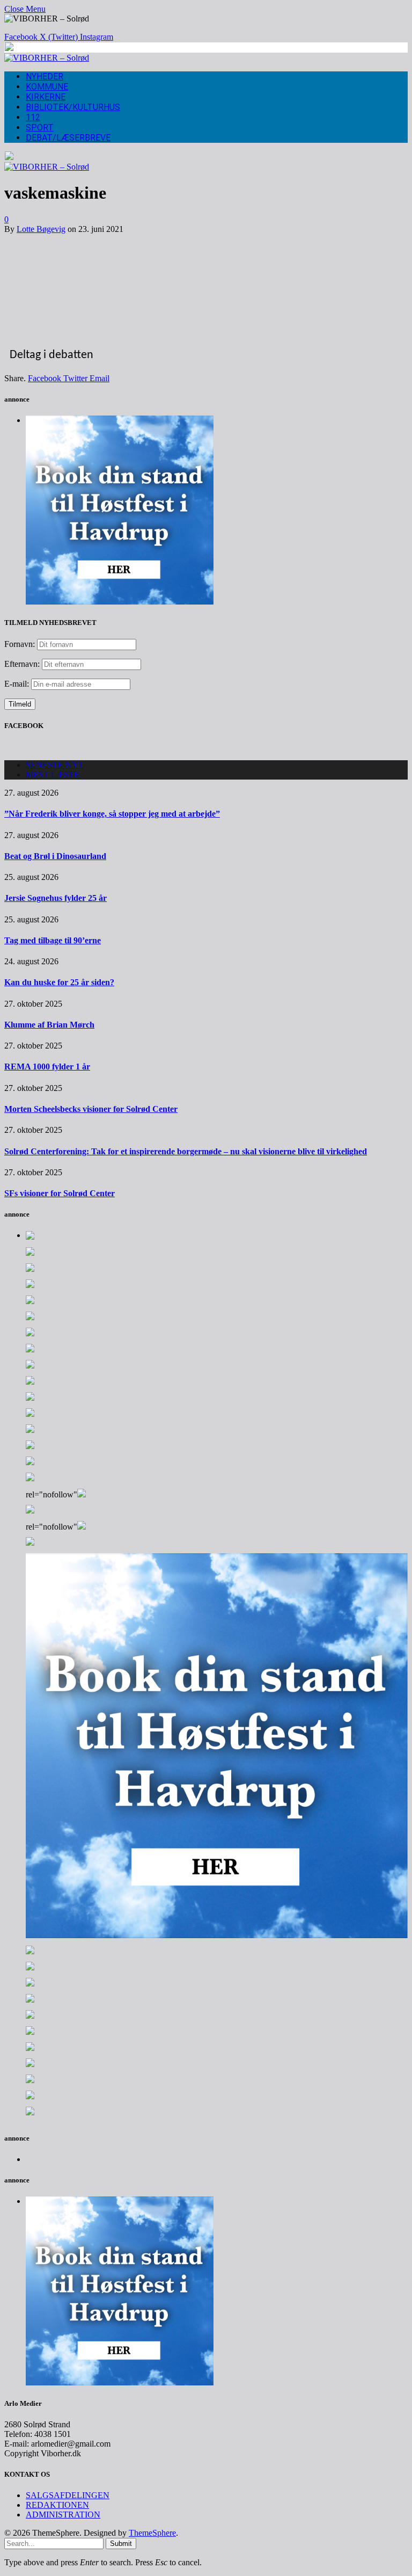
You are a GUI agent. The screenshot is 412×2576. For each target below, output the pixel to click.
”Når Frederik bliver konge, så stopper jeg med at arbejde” (112, 814)
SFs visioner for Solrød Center (60, 1193)
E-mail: (18, 684)
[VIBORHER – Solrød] (47, 58)
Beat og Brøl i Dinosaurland (55, 856)
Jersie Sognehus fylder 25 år (56, 898)
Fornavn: (20, 644)
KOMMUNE (47, 87)
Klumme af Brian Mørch (49, 1025)
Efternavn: (22, 664)
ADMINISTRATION (63, 2515)
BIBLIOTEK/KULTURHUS (73, 107)
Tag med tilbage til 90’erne (53, 940)
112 (33, 117)
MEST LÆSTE (53, 774)
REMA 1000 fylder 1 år (47, 1067)
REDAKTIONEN (57, 2505)
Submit (121, 2544)
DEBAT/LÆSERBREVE (68, 138)
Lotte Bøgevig (41, 229)
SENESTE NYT (55, 765)
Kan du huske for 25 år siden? (59, 982)
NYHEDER (45, 77)
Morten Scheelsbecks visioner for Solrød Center (91, 1109)
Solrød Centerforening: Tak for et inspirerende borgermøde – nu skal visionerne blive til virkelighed (186, 1151)
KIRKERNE (46, 97)
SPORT (40, 128)
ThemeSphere (152, 2533)
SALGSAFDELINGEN (68, 2495)
